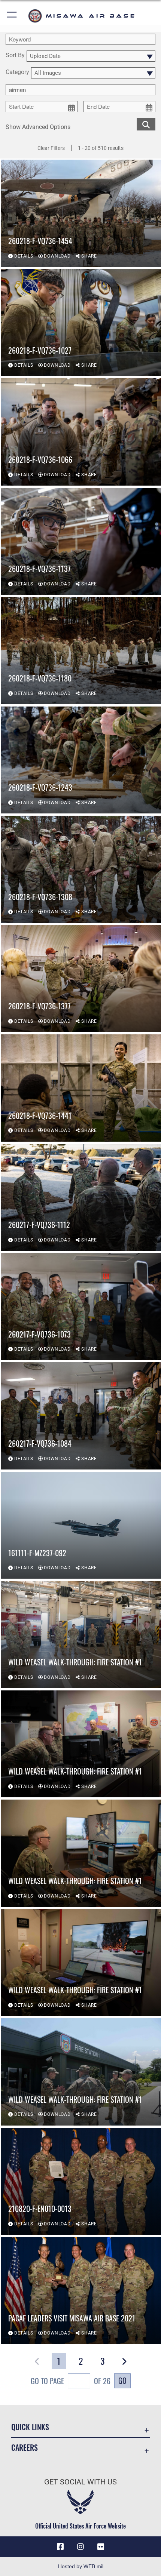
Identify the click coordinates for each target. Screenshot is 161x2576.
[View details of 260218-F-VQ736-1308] (81, 869)
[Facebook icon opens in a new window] (60, 2547)
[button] (12, 16)
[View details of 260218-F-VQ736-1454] (81, 213)
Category (17, 72)
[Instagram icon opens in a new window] (80, 2547)
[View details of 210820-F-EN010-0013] (81, 2181)
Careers (25, 2448)
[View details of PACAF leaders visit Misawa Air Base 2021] (81, 2290)
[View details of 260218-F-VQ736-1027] (81, 323)
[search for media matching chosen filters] (146, 124)
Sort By (15, 56)
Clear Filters (51, 148)
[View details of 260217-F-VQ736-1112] (81, 1197)
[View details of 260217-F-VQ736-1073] (81, 1307)
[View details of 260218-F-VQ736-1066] (81, 432)
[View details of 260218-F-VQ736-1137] (81, 541)
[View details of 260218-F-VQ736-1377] (81, 979)
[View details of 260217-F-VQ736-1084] (81, 1416)
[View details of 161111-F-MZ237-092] (81, 1525)
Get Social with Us (80, 2482)
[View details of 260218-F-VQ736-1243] (81, 760)
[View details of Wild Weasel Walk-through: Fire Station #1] (81, 1634)
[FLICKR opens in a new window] (101, 2547)
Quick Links (30, 2427)
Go (122, 2380)
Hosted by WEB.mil (81, 2566)
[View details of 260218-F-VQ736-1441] (81, 1088)
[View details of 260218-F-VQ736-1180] (81, 650)
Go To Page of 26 (71, 2381)
